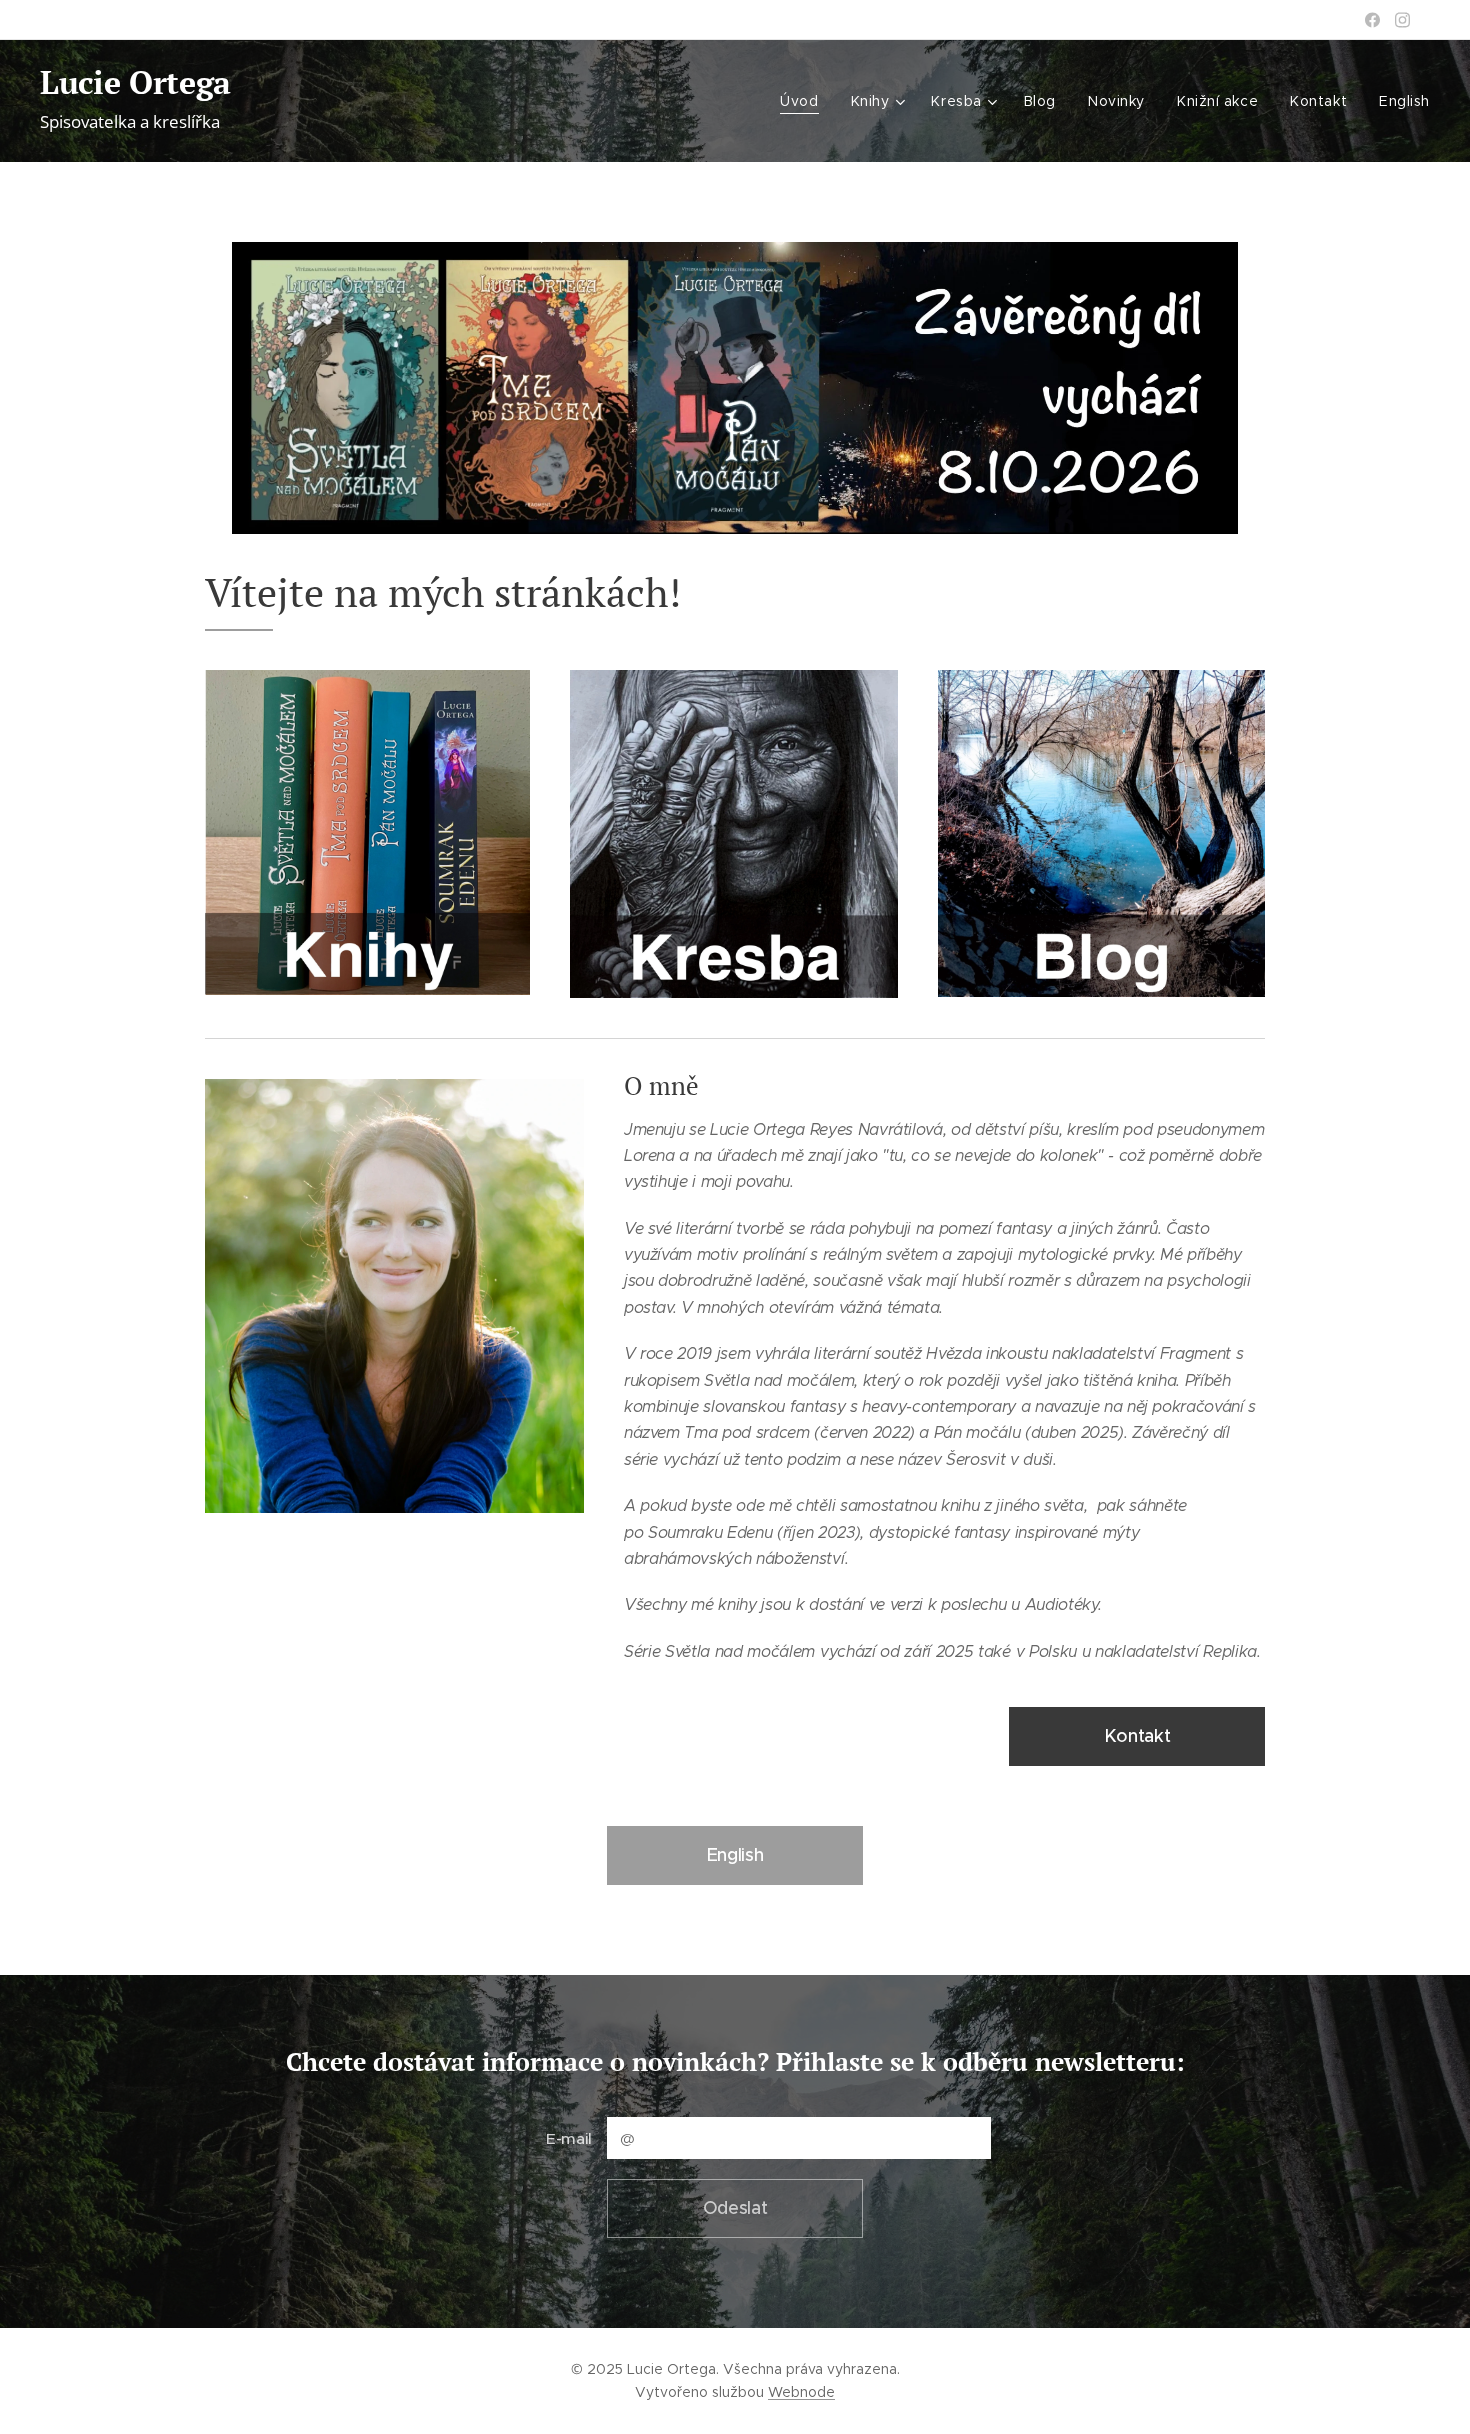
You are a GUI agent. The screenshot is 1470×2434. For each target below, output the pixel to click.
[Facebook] (1372, 20)
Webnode (801, 2392)
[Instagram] (1402, 20)
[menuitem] (804, 101)
